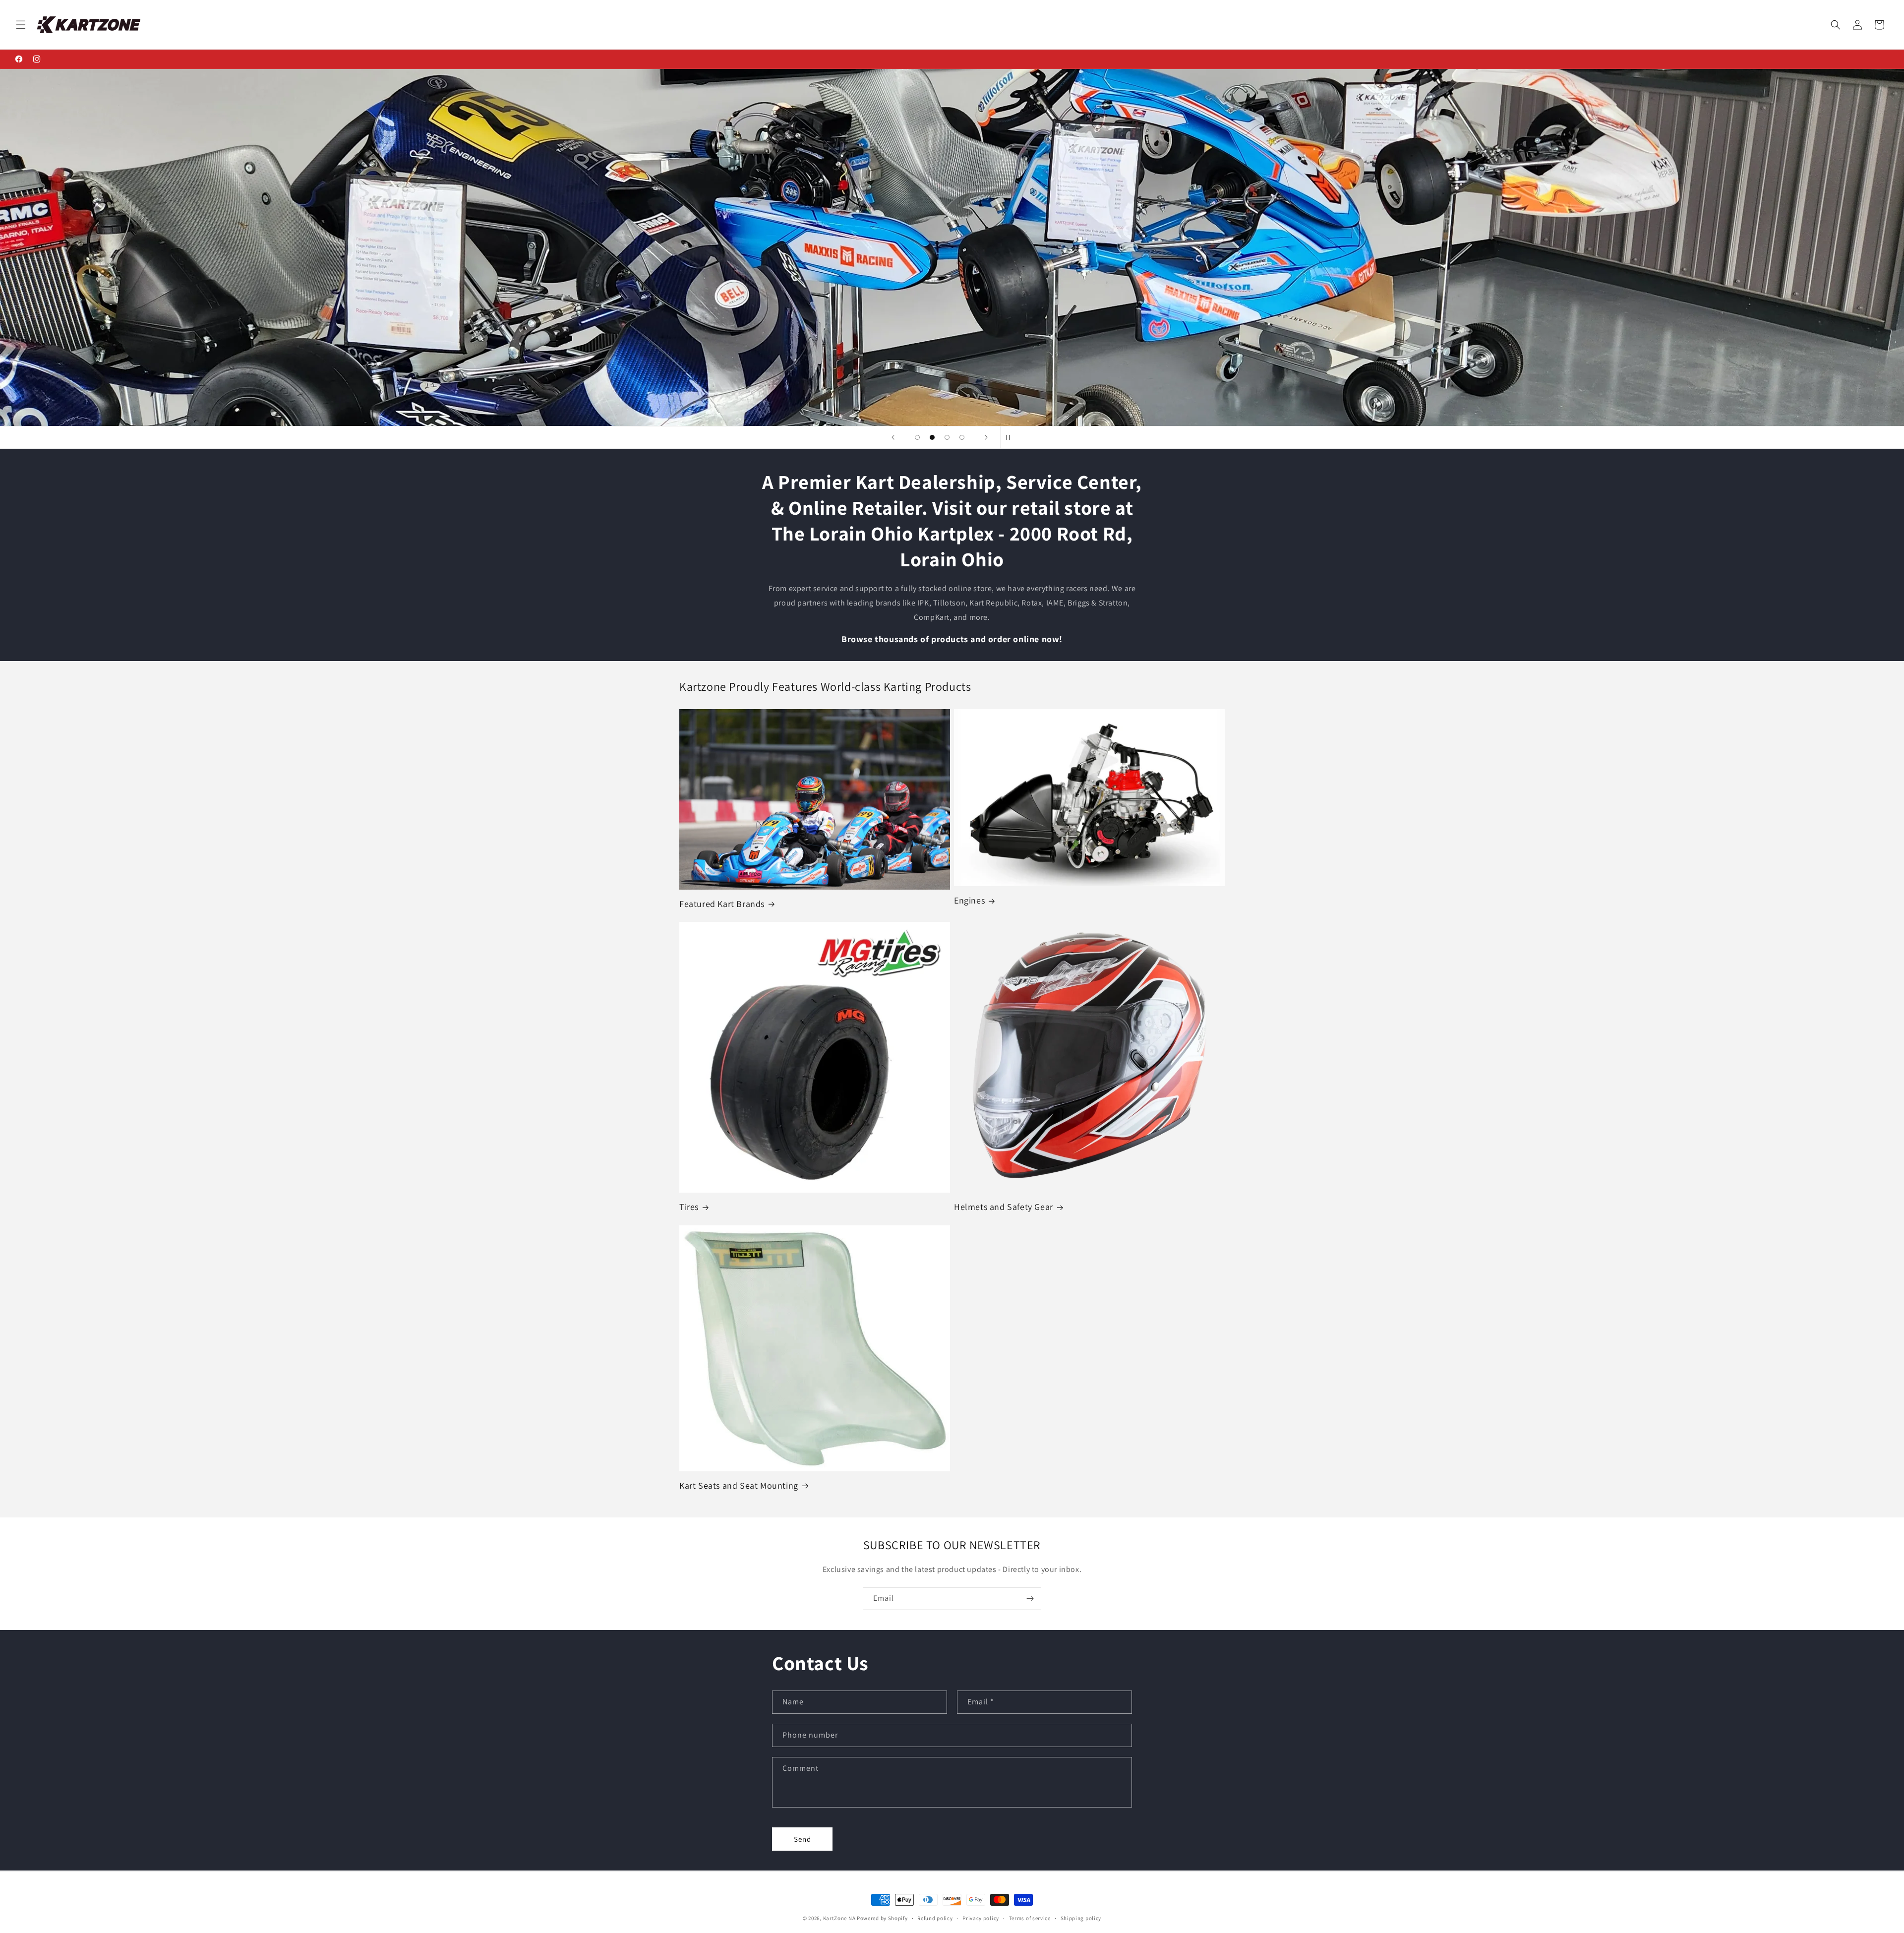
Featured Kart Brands (722, 904)
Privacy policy (981, 1918)
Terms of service (1030, 1918)
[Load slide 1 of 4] (917, 437)
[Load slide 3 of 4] (947, 437)
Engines (969, 900)
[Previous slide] (893, 437)
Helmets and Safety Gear (1004, 1207)
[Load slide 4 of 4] (962, 437)
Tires (689, 1207)
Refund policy (935, 1918)
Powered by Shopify (882, 1918)
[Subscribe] (1030, 1599)
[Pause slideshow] (1011, 437)
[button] (21, 25)
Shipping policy (1081, 1918)
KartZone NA (839, 1918)
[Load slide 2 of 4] (932, 437)
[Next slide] (986, 437)
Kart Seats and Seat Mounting (739, 1485)
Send (803, 1839)
